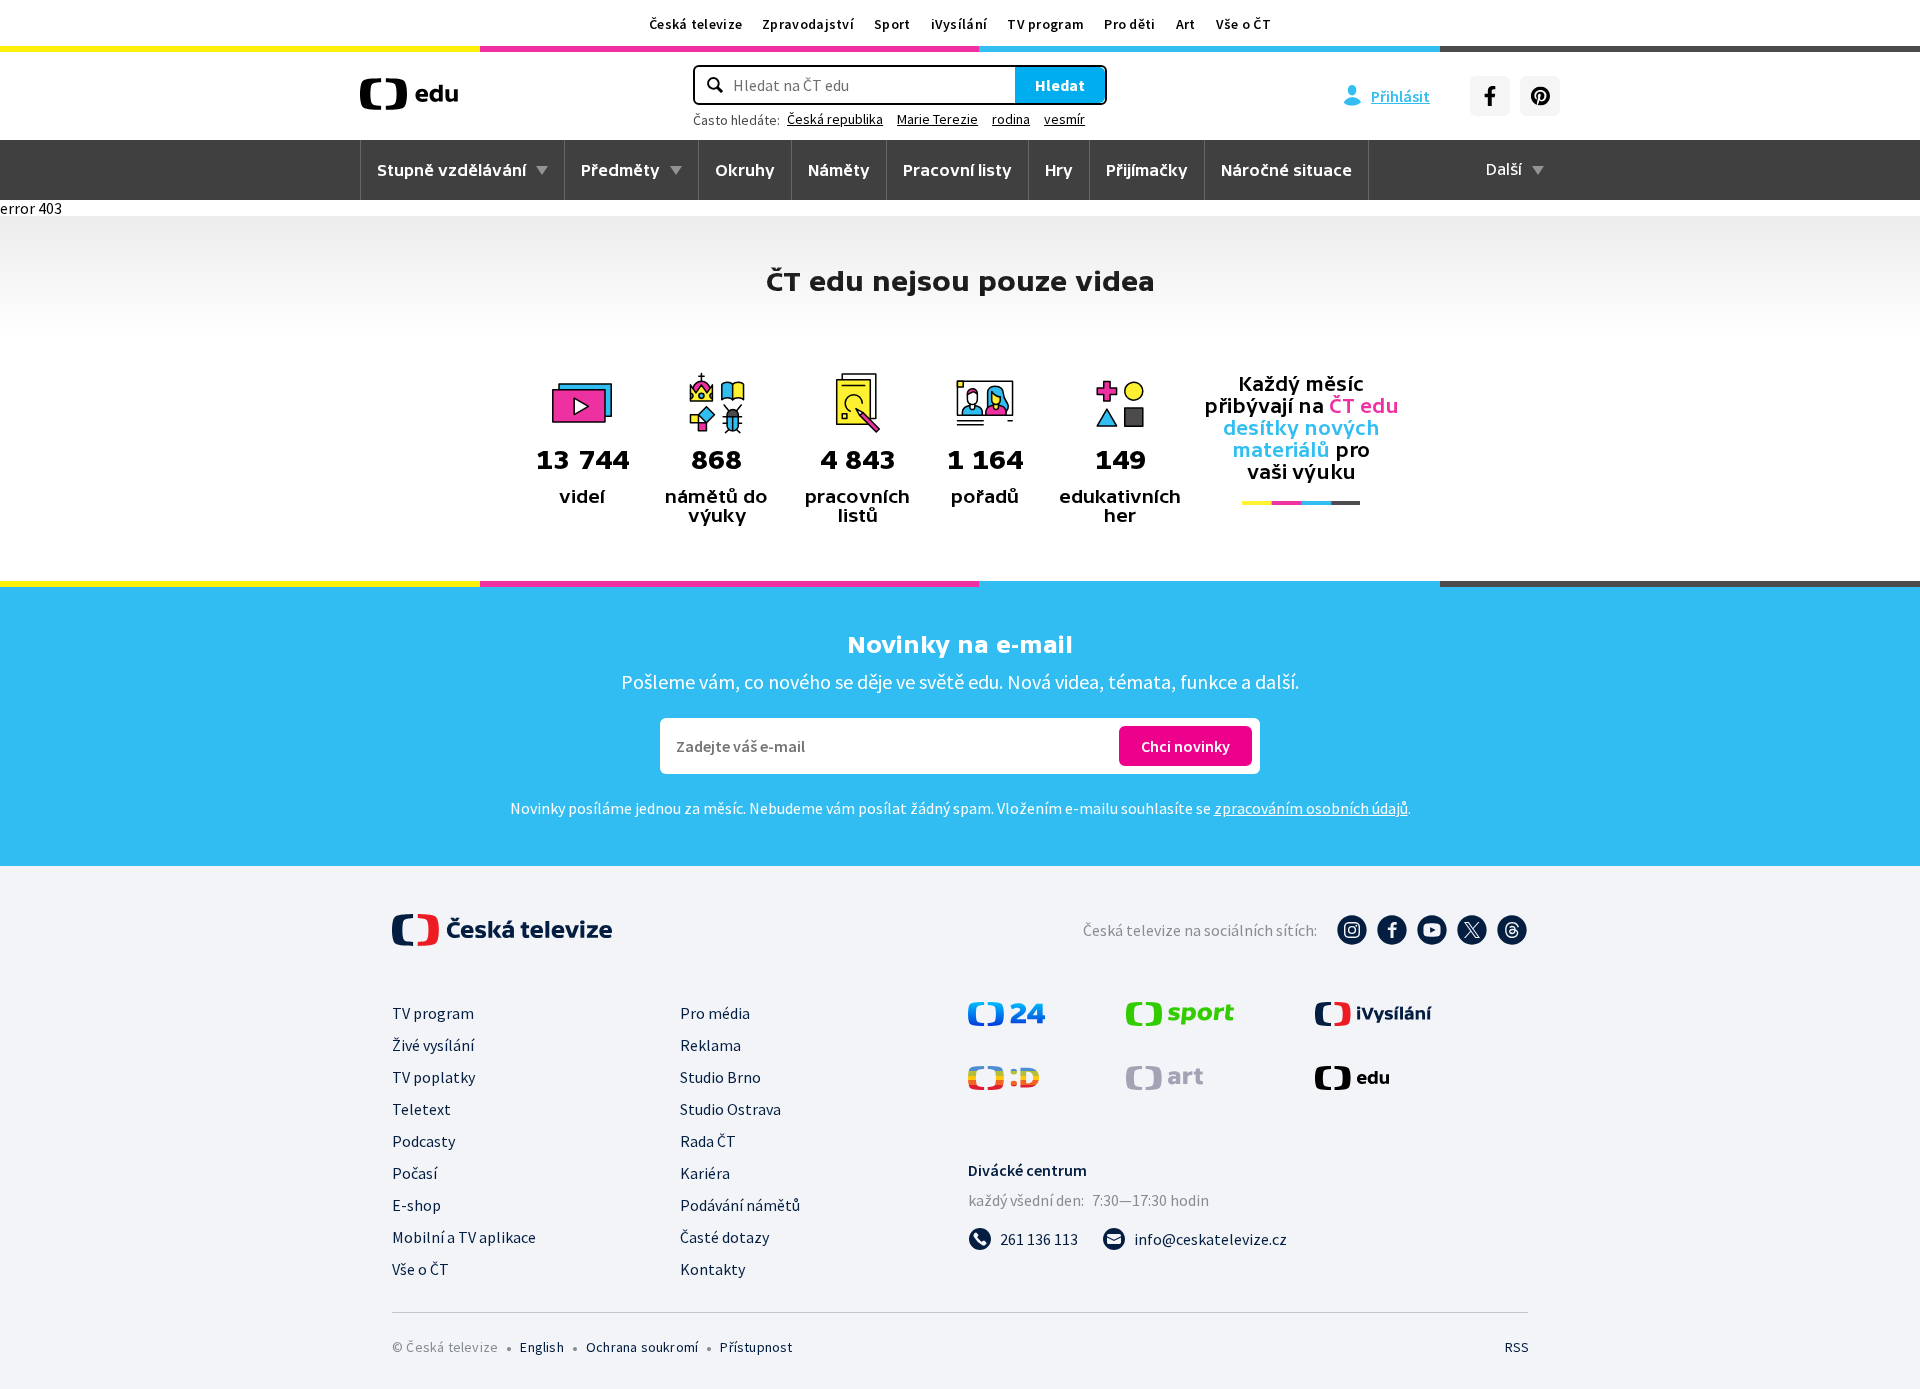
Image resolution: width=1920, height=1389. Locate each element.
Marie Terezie (937, 119)
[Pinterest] (1540, 96)
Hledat (1060, 85)
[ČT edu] (409, 101)
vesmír (1064, 119)
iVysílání (959, 24)
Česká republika (835, 119)
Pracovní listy (957, 170)
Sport (892, 24)
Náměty (839, 170)
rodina (1011, 119)
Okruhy (745, 170)
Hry (1059, 170)
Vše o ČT (1243, 24)
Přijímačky (1147, 170)
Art (1186, 24)
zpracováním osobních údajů (1311, 808)
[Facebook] (1490, 96)
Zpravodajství (808, 24)
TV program (1045, 24)
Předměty (620, 170)
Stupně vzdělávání (451, 170)
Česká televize (695, 24)
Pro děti (1129, 24)
